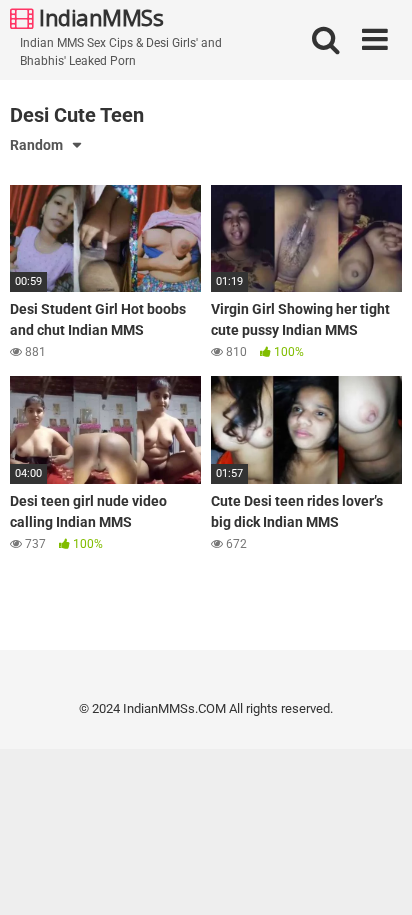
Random (36, 145)
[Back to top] (375, 874)
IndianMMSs (99, 17)
